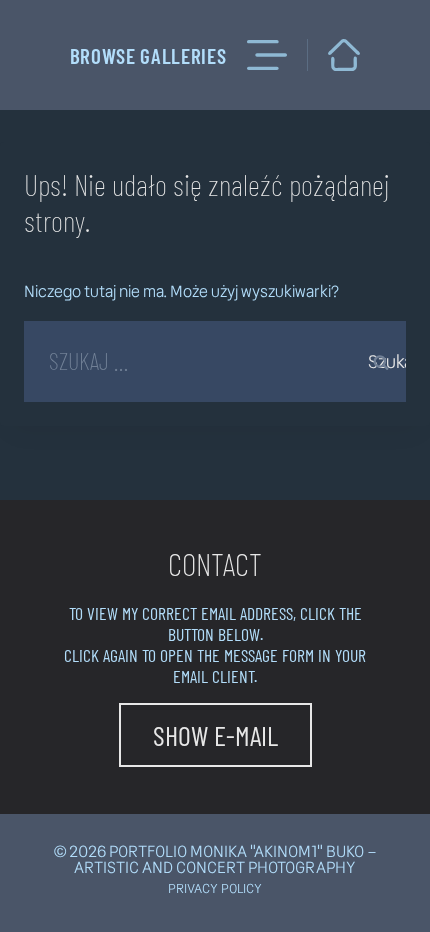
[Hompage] (344, 55)
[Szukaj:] (215, 364)
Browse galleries (148, 55)
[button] (215, 735)
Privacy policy (215, 888)
